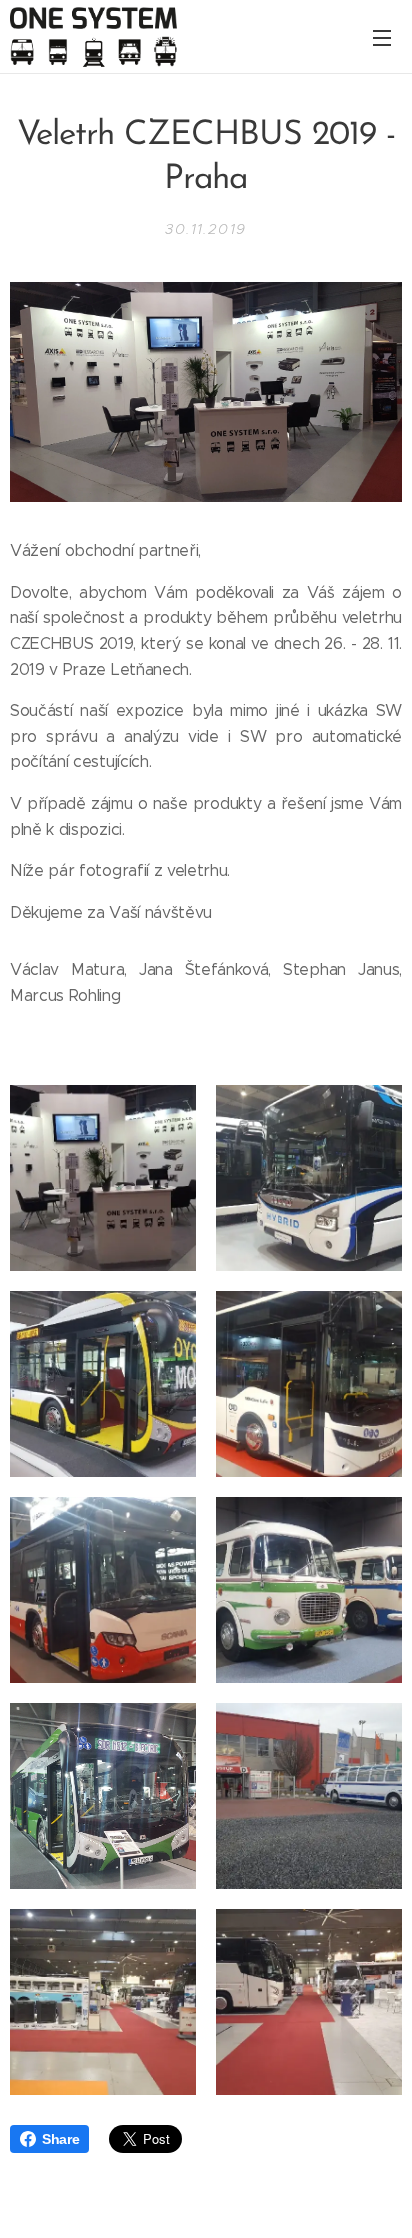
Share (60, 2139)
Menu (382, 37)
